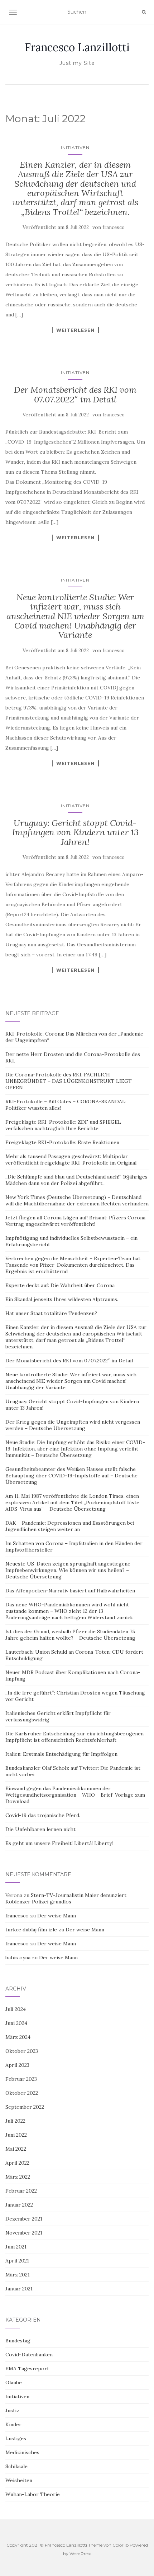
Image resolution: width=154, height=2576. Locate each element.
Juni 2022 (16, 2135)
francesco (114, 227)
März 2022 (18, 2177)
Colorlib (121, 2545)
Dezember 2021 (24, 2219)
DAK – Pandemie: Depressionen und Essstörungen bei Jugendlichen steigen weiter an (70, 1526)
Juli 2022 (15, 2121)
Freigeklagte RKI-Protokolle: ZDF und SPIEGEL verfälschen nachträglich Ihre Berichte (63, 1125)
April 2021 (17, 2261)
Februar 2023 (21, 2079)
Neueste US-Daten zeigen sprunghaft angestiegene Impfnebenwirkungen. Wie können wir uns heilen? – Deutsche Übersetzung (68, 1570)
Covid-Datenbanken (29, 2355)
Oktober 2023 (22, 2051)
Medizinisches (22, 2452)
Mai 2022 (16, 2149)
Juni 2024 (16, 2023)
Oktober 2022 (22, 2093)
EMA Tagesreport (27, 2369)
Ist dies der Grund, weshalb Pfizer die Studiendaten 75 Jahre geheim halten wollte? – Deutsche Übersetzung (70, 1635)
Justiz (12, 2410)
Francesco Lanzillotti (77, 47)
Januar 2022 (19, 2205)
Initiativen (75, 147)
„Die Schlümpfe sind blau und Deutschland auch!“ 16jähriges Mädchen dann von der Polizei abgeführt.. (76, 1180)
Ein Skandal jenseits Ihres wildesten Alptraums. (62, 1299)
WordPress (80, 2554)
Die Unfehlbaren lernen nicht (40, 1829)
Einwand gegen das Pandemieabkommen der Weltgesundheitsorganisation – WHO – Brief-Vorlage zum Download (75, 1795)
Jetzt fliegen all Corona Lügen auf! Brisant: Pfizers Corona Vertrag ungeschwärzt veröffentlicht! (75, 1221)
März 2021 (18, 2275)
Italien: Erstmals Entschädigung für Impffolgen (61, 1754)
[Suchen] (144, 12)
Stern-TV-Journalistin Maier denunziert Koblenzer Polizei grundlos (66, 1898)
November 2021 (24, 2233)
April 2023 (17, 2065)
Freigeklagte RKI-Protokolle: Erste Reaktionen (62, 1142)
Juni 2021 (16, 2247)
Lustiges (16, 2438)
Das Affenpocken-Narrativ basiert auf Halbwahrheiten (70, 1591)
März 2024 (18, 2037)
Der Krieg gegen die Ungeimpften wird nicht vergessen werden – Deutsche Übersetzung (73, 1425)
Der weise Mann (57, 1916)
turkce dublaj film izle (31, 1930)
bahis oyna (18, 1958)
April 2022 (17, 2163)
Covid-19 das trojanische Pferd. (43, 1815)
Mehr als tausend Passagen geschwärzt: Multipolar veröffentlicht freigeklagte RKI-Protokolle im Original (71, 1160)
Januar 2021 (19, 2289)
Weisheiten (19, 2480)
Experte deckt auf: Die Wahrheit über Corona (60, 1285)
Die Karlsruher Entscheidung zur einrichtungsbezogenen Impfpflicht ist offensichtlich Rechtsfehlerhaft (74, 1737)
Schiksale (16, 2466)
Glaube (14, 2383)
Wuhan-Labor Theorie (33, 2494)
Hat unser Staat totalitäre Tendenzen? (51, 1313)
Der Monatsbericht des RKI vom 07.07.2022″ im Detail (75, 394)
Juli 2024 (16, 2009)
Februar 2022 (21, 2191)
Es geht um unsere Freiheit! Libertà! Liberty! (59, 1843)
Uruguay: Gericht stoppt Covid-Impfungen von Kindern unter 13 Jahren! (75, 832)
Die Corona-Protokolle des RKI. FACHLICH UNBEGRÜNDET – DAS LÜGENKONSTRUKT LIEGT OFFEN (69, 1081)
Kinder (13, 2424)
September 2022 (25, 2107)
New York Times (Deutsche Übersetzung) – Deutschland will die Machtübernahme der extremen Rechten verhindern (77, 1200)
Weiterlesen (75, 330)
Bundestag (18, 2341)
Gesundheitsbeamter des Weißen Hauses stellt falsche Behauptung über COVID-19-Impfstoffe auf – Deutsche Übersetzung (71, 1476)
